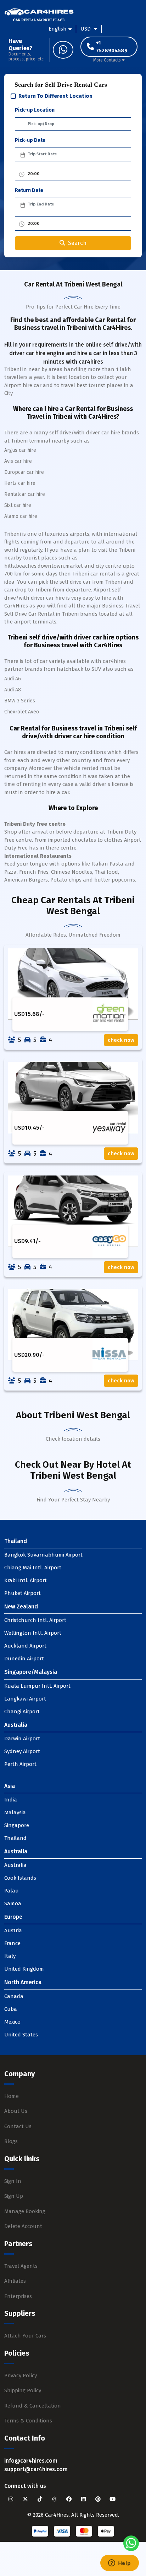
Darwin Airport (22, 1739)
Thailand (15, 1838)
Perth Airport (20, 1764)
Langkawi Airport (25, 1699)
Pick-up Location (35, 110)
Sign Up (14, 2196)
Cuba (11, 2009)
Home (12, 2096)
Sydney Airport (22, 1751)
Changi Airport (22, 1712)
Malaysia (15, 1812)
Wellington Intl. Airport (33, 1633)
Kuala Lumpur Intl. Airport (37, 1686)
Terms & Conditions (28, 2421)
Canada (14, 1996)
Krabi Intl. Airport (26, 1580)
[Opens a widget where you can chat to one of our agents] (119, 2564)
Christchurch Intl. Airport (35, 1620)
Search (77, 243)
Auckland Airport (25, 1646)
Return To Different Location (55, 96)
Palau (12, 1891)
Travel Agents (21, 2266)
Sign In (13, 2181)
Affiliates (15, 2281)
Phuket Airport (23, 1593)
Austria (13, 1930)
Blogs (11, 2141)
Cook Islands (20, 1878)
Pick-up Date (30, 140)
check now (121, 1040)
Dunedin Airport (24, 1659)
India (11, 1800)
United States (21, 2035)
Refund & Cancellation (33, 2406)
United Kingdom (24, 1969)
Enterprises (18, 2296)
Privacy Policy (21, 2376)
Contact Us (18, 2126)
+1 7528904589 (112, 47)
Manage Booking (25, 2211)
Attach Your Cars (25, 2336)
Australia (15, 1865)
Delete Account (23, 2226)
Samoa (13, 1903)
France (12, 1943)
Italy (10, 1956)
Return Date (29, 190)
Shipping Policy (23, 2390)
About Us (16, 2111)
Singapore (17, 1825)
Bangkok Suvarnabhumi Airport (43, 1555)
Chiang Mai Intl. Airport (33, 1568)
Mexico (12, 2022)
